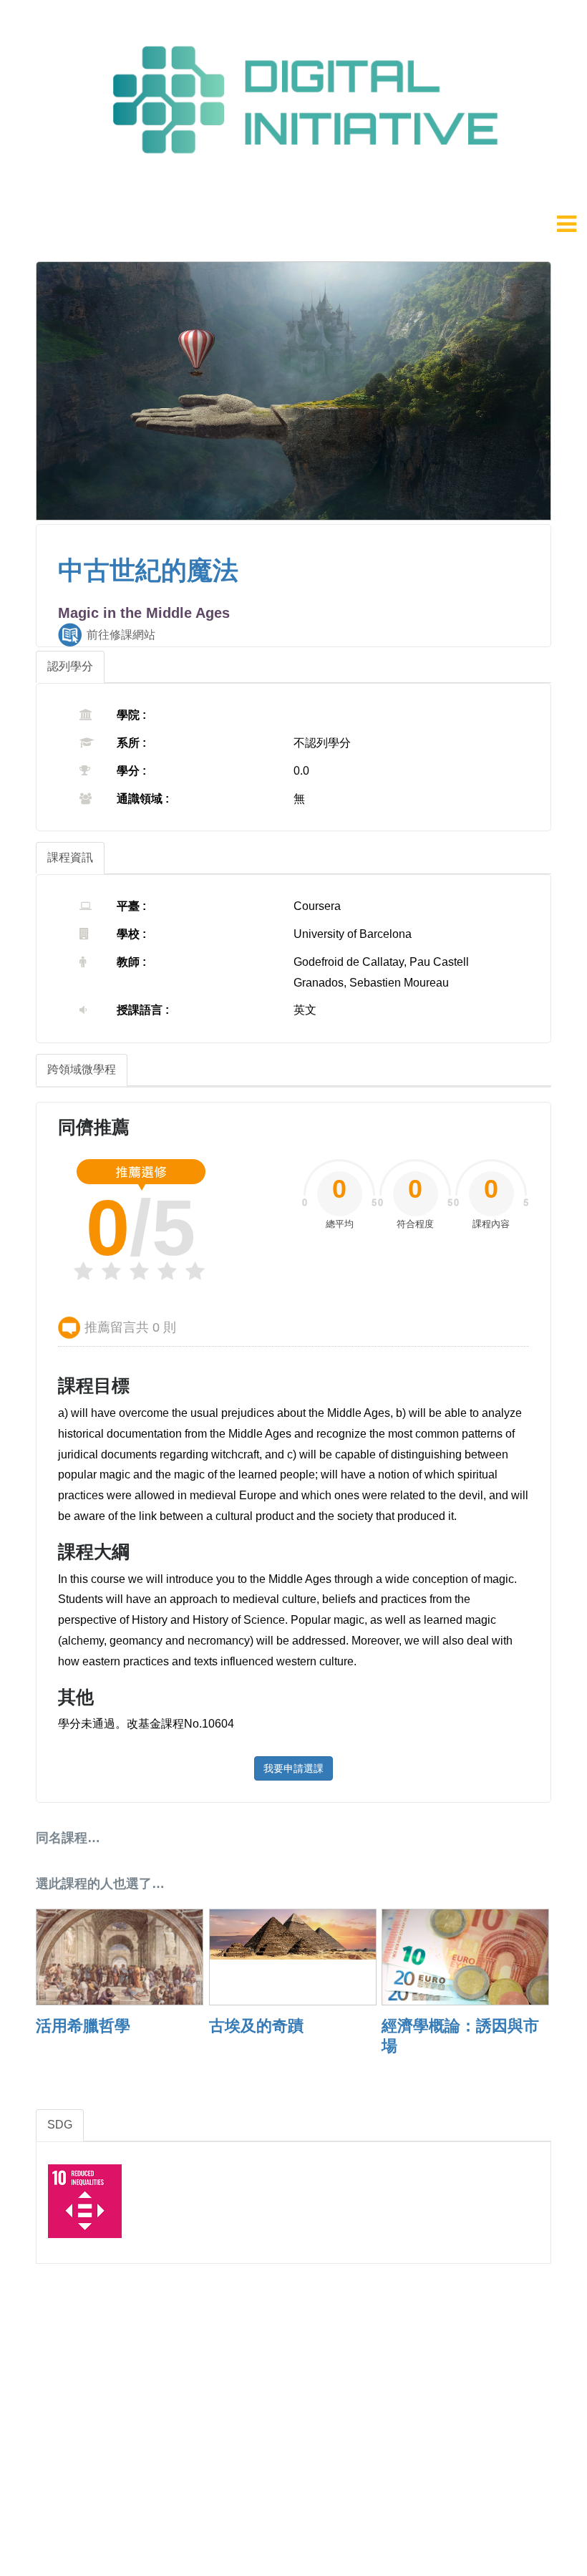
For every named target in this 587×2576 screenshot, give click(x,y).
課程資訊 (70, 857)
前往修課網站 (121, 635)
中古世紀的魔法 (148, 570)
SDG (60, 2125)
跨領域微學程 (82, 1069)
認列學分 (70, 666)
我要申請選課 (293, 1768)
